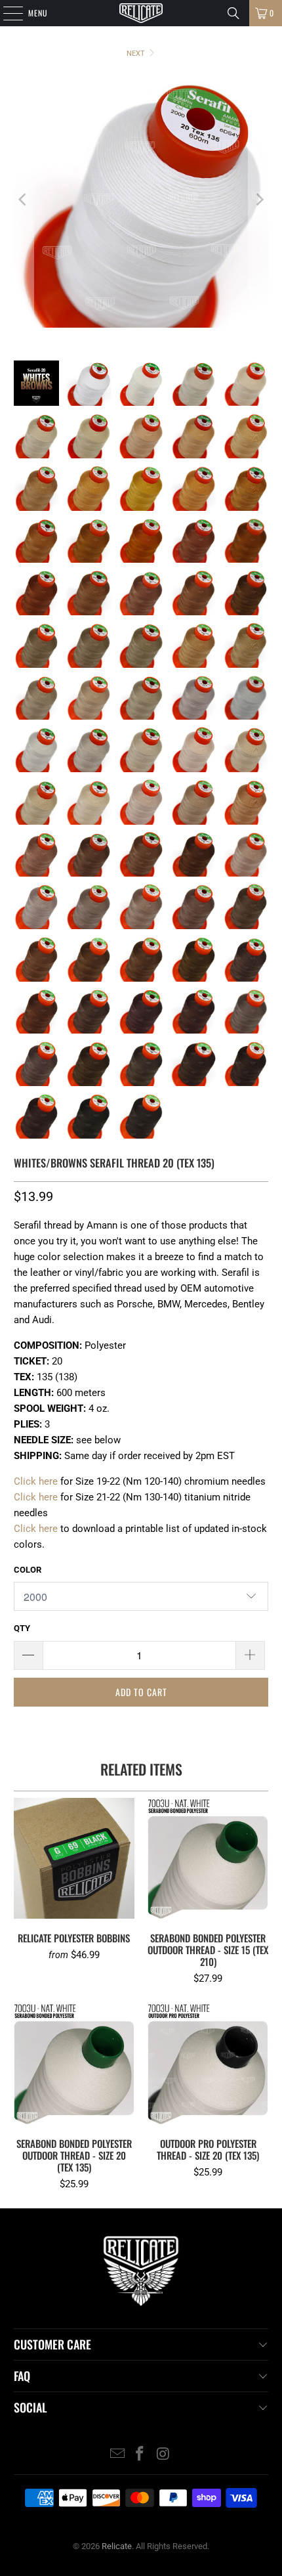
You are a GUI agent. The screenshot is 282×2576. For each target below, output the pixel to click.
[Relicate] (141, 13)
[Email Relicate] (117, 2455)
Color (28, 1570)
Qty (22, 1628)
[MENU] (6, 13)
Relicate (117, 2546)
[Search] (233, 13)
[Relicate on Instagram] (163, 2455)
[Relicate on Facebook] (140, 2455)
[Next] (258, 200)
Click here (36, 1481)
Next (137, 54)
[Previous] (24, 200)
